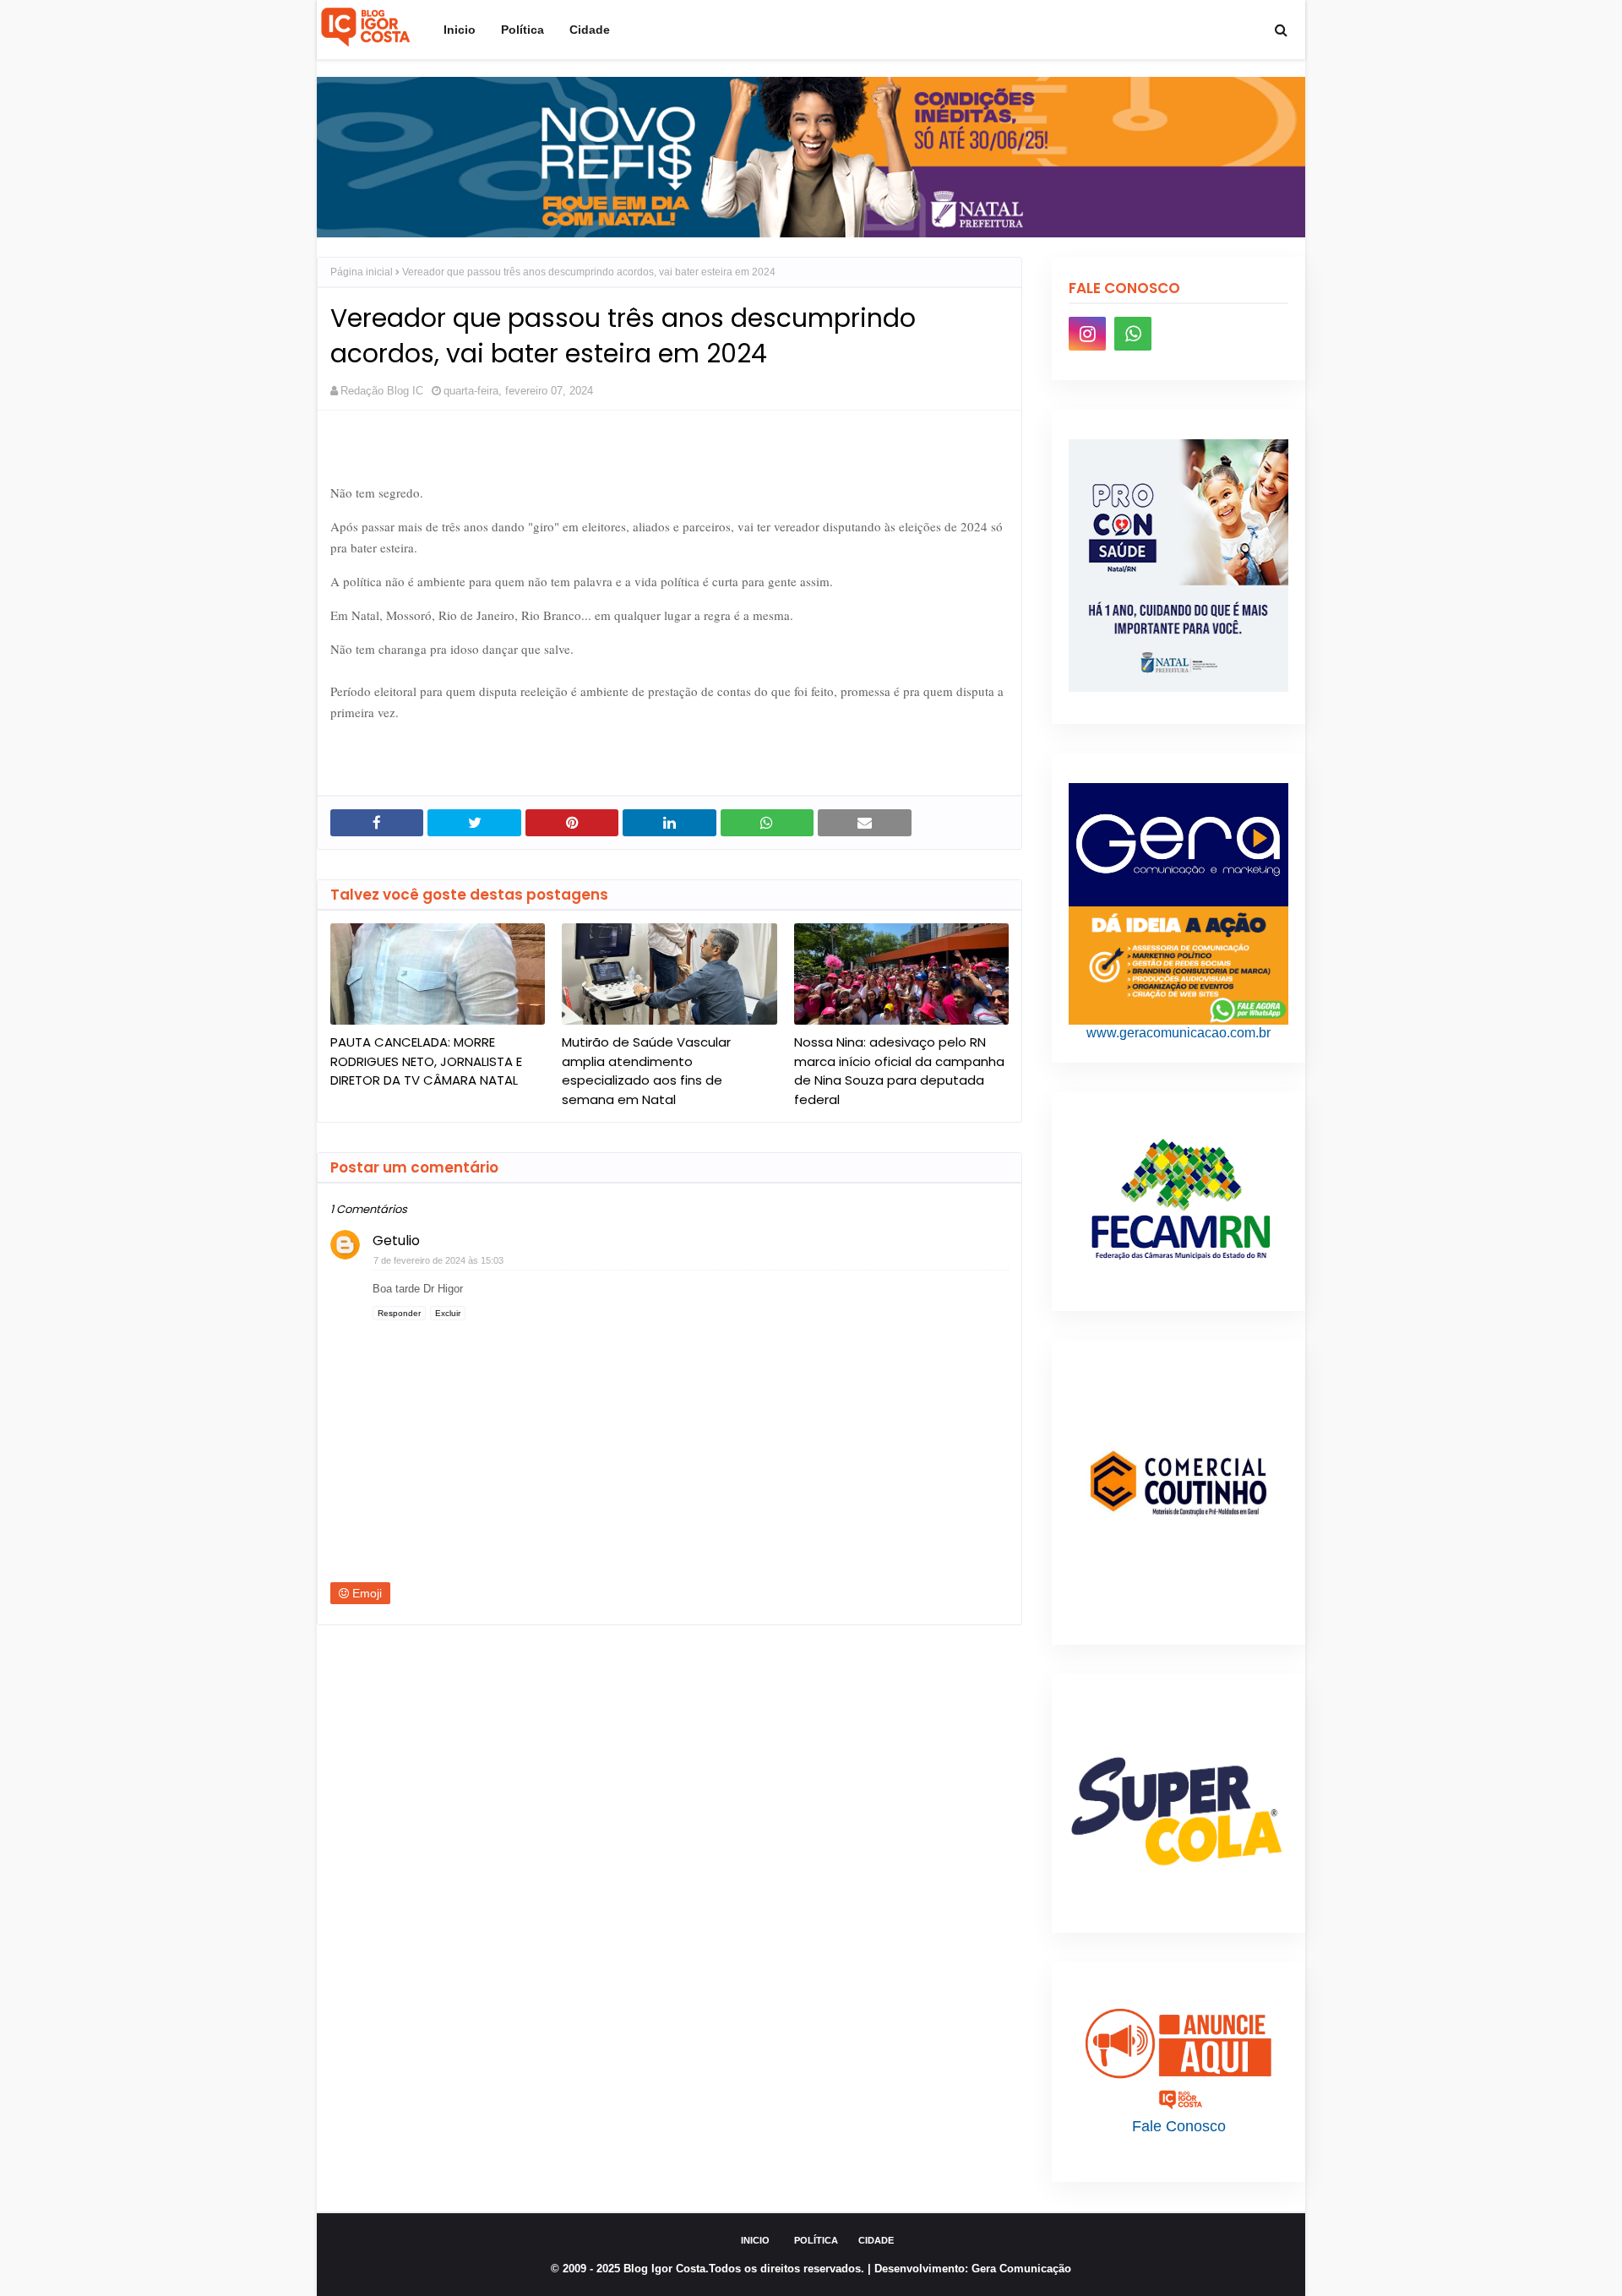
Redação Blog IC (382, 391)
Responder (399, 1313)
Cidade (876, 2240)
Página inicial (362, 272)
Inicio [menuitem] (460, 30)
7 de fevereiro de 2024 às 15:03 (438, 1260)
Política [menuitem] (523, 30)
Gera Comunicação (1021, 2269)
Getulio (396, 1240)
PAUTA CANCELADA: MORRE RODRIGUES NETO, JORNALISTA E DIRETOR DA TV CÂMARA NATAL (426, 1061)
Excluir (448, 1313)
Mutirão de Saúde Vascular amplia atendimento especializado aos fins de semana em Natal (646, 1071)
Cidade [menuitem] (590, 30)
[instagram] (1087, 334)
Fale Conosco (1179, 2126)
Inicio (755, 2240)
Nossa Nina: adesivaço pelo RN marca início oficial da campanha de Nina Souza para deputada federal (899, 1071)
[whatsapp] (1133, 334)
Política (816, 2240)
